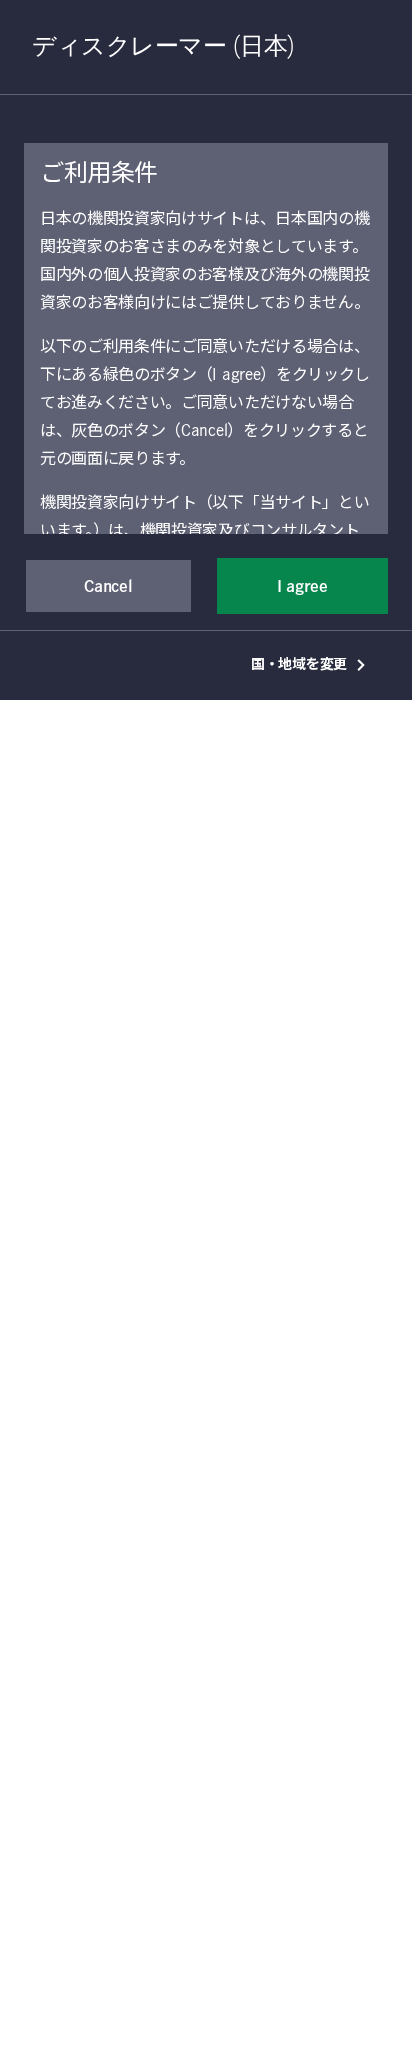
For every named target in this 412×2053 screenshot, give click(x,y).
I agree (302, 587)
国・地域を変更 (299, 665)
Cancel (108, 587)
